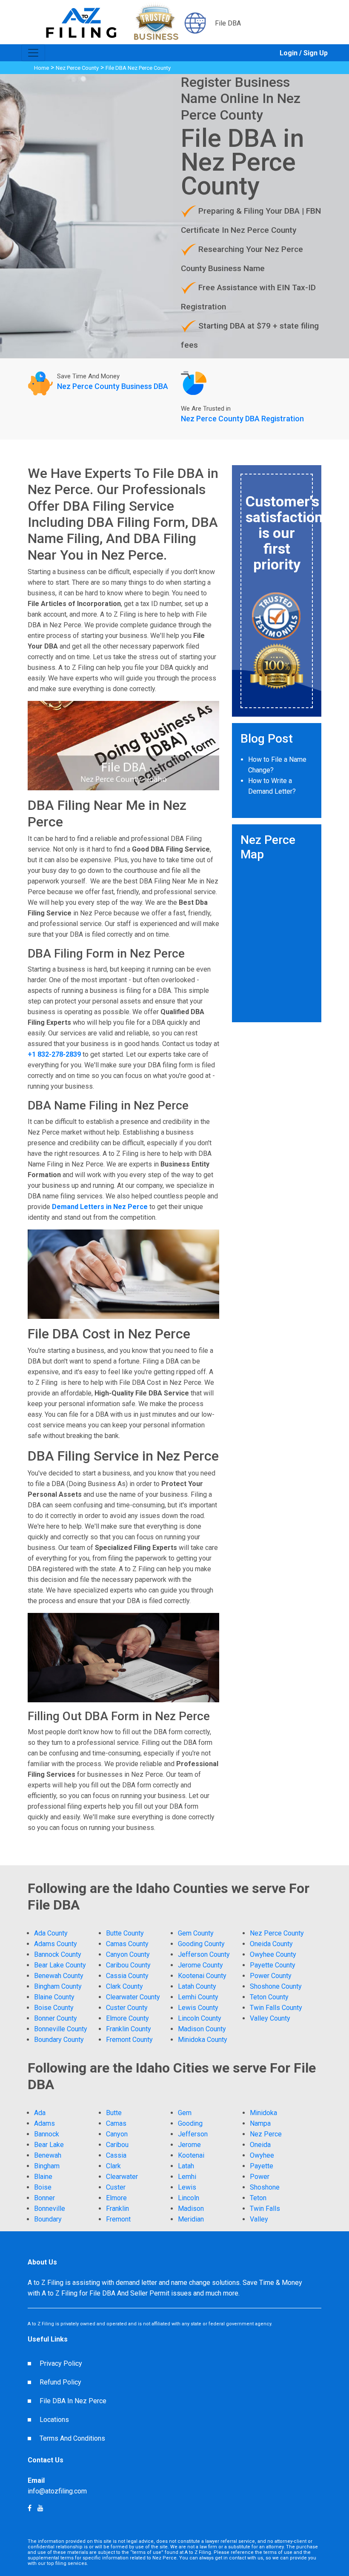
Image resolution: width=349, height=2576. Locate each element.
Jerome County (200, 1965)
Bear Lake (49, 2145)
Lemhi (187, 2177)
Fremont (118, 2219)
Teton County (269, 1997)
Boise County (54, 2008)
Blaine (43, 2177)
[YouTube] (30, 2508)
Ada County (51, 1933)
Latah (186, 2166)
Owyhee (262, 2155)
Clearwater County (133, 1997)
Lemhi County (198, 1997)
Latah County (197, 1986)
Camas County (127, 1944)
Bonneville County (61, 2029)
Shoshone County (276, 1986)
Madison (191, 2209)
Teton (258, 2198)
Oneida (260, 2145)
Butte (114, 2113)
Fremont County (129, 2040)
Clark (113, 2166)
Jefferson (193, 2134)
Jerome (189, 2145)
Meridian (191, 2219)
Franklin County (129, 2029)
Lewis (187, 2187)
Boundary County (59, 2040)
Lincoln (189, 2198)
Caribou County (128, 1965)
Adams (44, 2123)
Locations (54, 2420)
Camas (116, 2123)
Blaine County (54, 1997)
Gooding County (201, 1944)
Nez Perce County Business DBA (113, 386)
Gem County (196, 1933)
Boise (43, 2187)
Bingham (47, 2166)
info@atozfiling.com (57, 2491)
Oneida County (271, 1944)
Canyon (117, 2134)
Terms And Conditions (72, 2438)
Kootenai (191, 2155)
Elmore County (127, 2018)
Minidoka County (203, 2040)
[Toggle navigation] (33, 53)
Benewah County (59, 1976)
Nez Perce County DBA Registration (242, 419)
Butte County (125, 1933)
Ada (40, 2113)
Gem (185, 2113)
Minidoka (263, 2113)
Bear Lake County (60, 1965)
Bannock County (58, 1954)
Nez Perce (266, 2134)
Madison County (202, 2029)
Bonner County (56, 2018)
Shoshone (265, 2187)
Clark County (124, 1986)
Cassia (116, 2155)
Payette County (273, 1965)
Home (41, 68)
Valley (259, 2219)
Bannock (47, 2134)
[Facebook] (40, 2508)
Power (260, 2177)
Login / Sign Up (304, 53)
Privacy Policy (61, 2363)
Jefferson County (204, 1954)
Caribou (117, 2145)
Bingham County (58, 1986)
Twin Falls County (276, 2008)
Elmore (116, 2198)
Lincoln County (200, 2018)
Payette (262, 2166)
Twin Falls (265, 2209)
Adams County (56, 1944)
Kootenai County (202, 1976)
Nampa (260, 2123)
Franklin (117, 2209)
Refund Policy (60, 2382)
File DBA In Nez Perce (73, 2401)
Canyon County (128, 1954)
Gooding (190, 2123)
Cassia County (127, 1976)
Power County (271, 1976)
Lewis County (198, 2008)
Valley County (270, 2018)
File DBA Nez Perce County (138, 68)
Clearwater (122, 2177)
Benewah (48, 2155)
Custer (116, 2187)
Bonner (44, 2198)
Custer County (127, 2008)
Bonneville (50, 2209)
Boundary (48, 2219)
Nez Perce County (77, 68)
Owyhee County (273, 1954)
